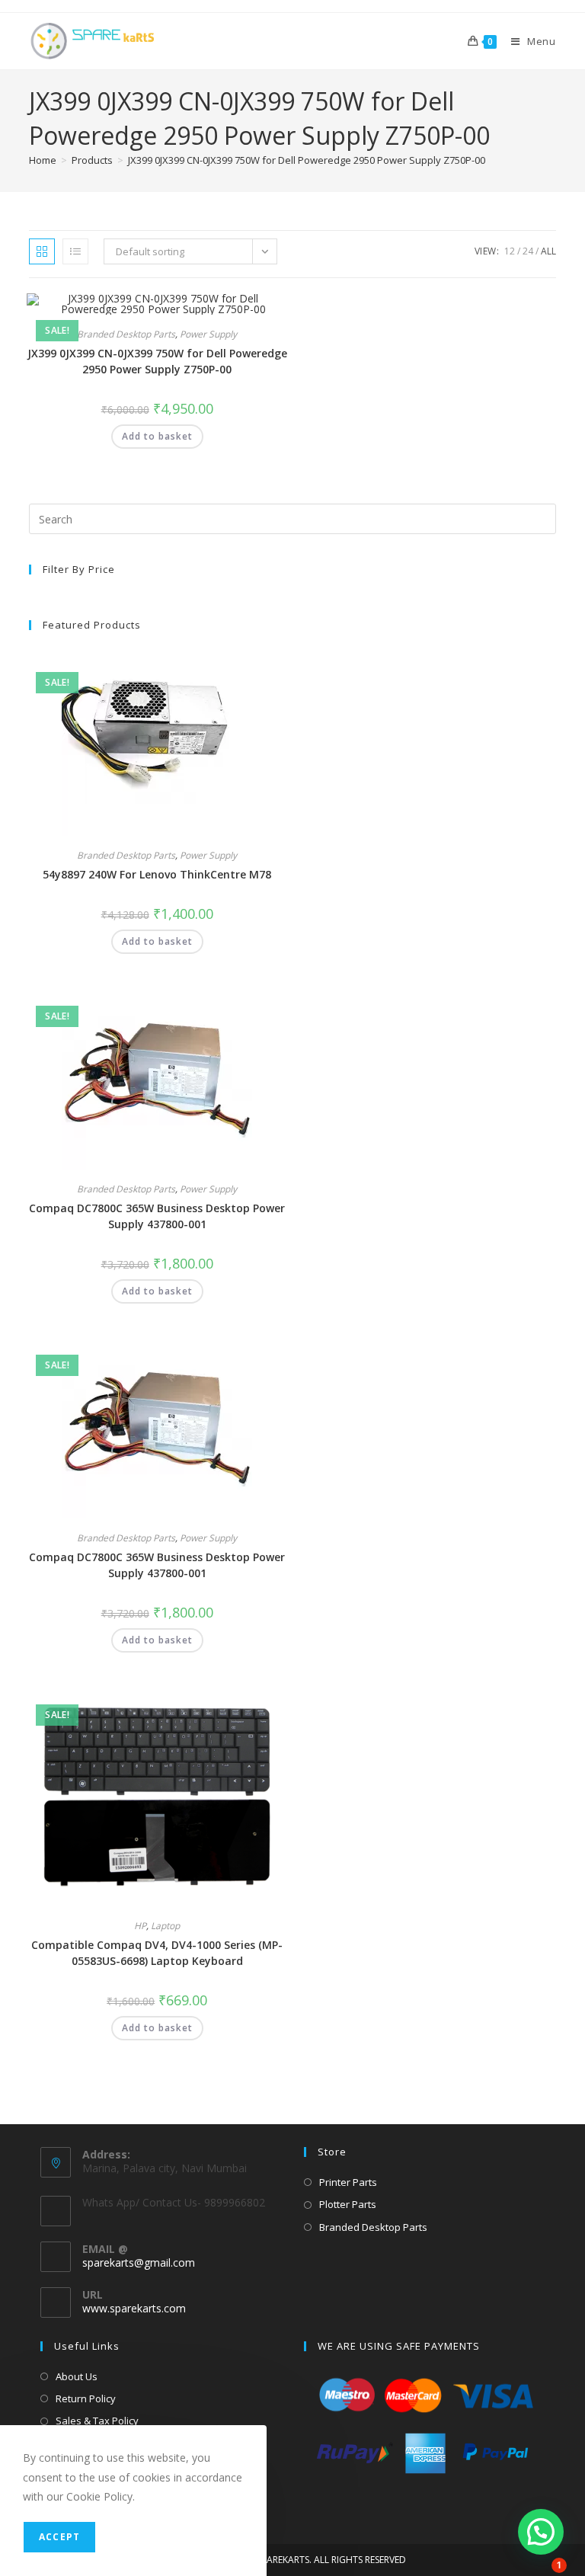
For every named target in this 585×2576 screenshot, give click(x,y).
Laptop (165, 1926)
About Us (77, 2376)
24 (528, 251)
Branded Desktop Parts (126, 334)
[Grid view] (42, 251)
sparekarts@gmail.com (139, 2262)
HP (140, 1926)
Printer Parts (348, 2182)
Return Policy (86, 2398)
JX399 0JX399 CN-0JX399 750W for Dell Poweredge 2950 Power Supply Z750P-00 (307, 160)
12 (510, 251)
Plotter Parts (348, 2204)
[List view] (75, 251)
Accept (59, 2537)
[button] (239, 310)
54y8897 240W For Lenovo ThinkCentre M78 (157, 874)
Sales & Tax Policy (97, 2421)
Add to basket (157, 436)
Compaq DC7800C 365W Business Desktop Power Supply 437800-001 (157, 1216)
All (548, 251)
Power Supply (208, 334)
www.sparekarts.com (134, 2308)
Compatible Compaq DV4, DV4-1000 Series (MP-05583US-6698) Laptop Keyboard (157, 1953)
